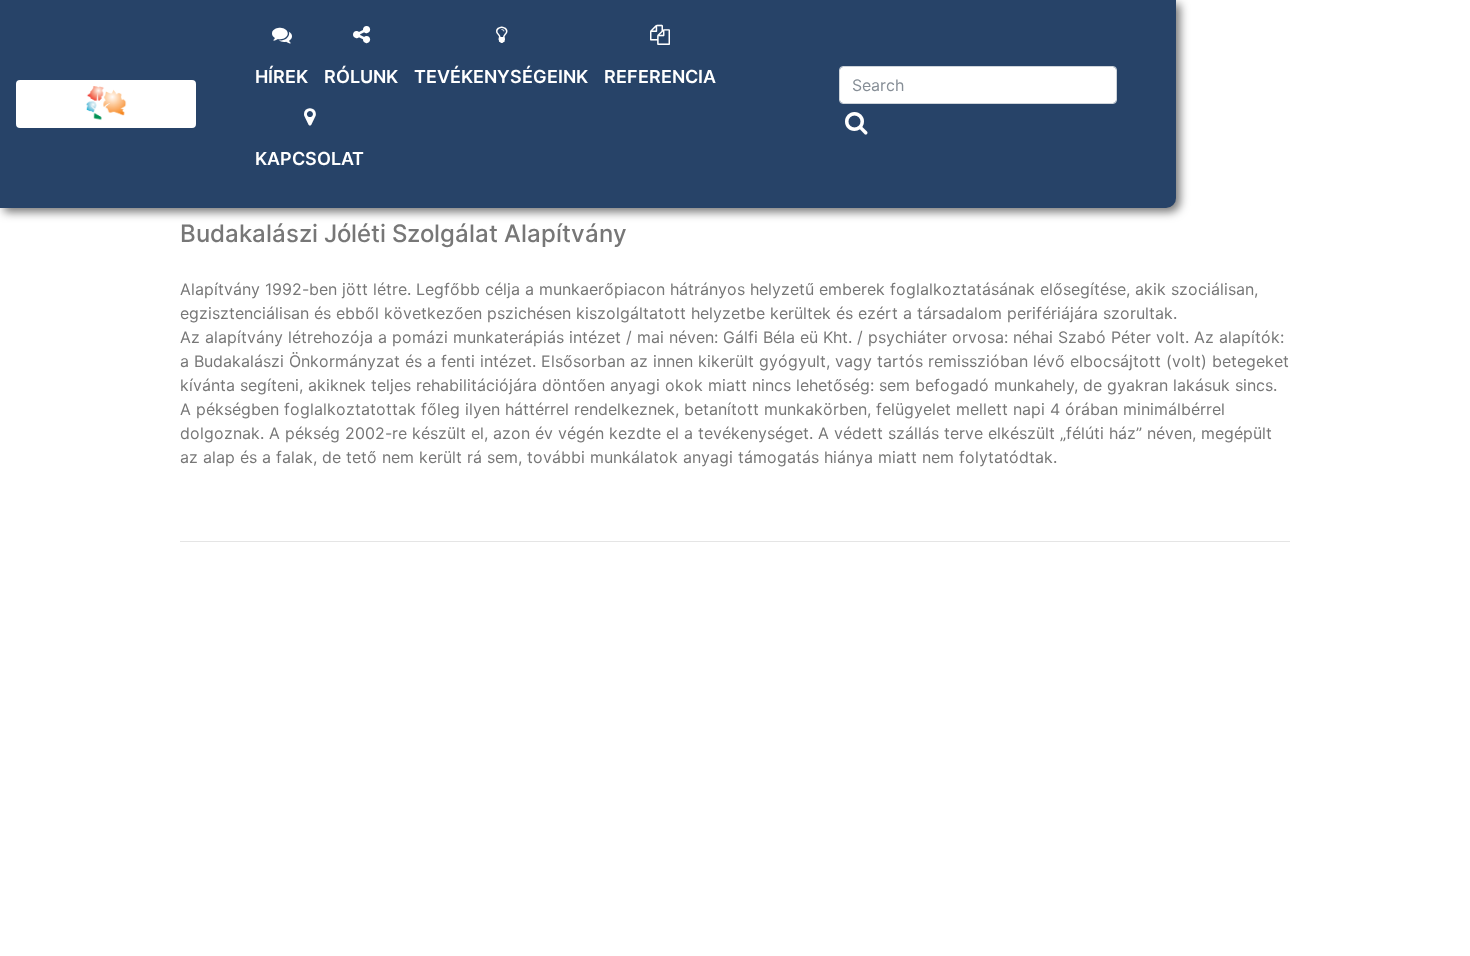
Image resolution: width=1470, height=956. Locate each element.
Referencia (660, 76)
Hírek (281, 76)
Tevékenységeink (501, 76)
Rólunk (361, 76)
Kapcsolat (309, 158)
